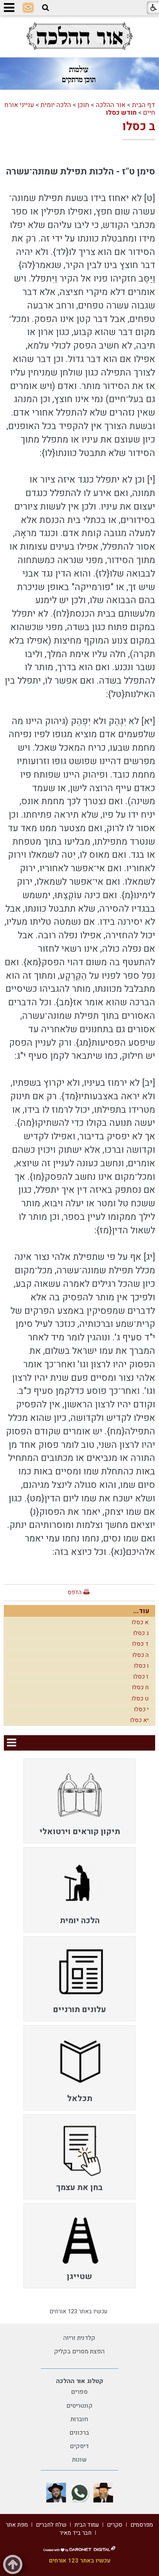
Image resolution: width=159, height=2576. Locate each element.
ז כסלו (141, 1677)
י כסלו (141, 1709)
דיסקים (79, 2446)
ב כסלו (139, 127)
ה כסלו (140, 1655)
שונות (79, 2460)
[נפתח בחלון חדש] (79, 36)
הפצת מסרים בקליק (79, 2351)
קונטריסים (79, 2406)
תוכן (83, 105)
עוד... (141, 1611)
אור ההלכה (111, 105)
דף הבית (144, 105)
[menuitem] (79, 1801)
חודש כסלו (121, 113)
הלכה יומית (56, 105)
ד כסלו (140, 1644)
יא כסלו (139, 1720)
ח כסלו (140, 1687)
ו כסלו (141, 1666)
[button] (46, 8)
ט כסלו (140, 1699)
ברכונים (79, 2433)
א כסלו (140, 1622)
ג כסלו (141, 1633)
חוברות (79, 2419)
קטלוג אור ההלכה (79, 2381)
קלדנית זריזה (79, 2338)
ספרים (79, 2392)
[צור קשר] (28, 8)
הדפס (74, 1592)
